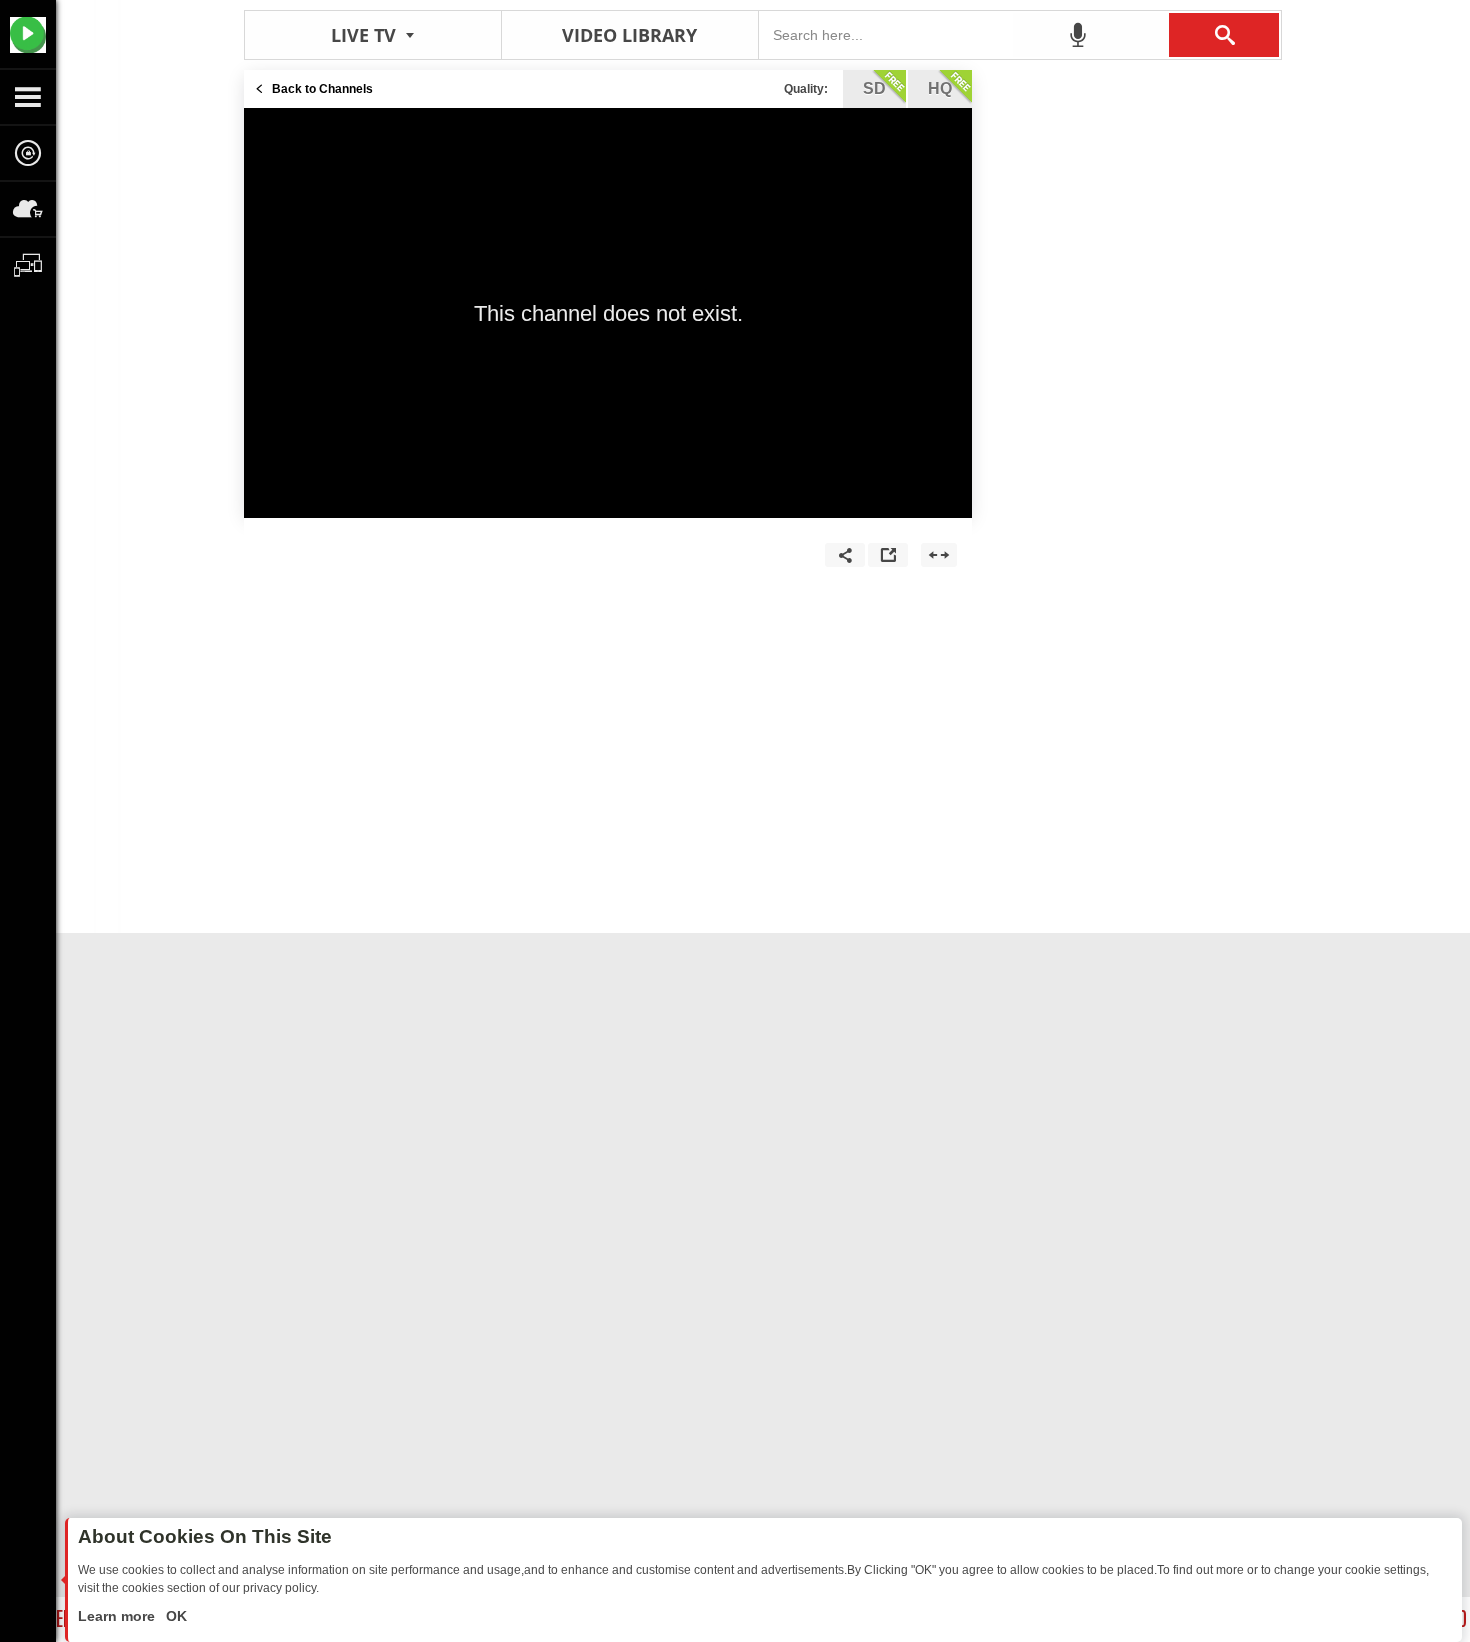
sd (874, 88)
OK (174, 1616)
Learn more (118, 1616)
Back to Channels (322, 89)
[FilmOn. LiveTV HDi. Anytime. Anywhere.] (28, 34)
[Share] (845, 555)
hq (940, 88)
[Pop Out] (888, 555)
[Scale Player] (939, 555)
